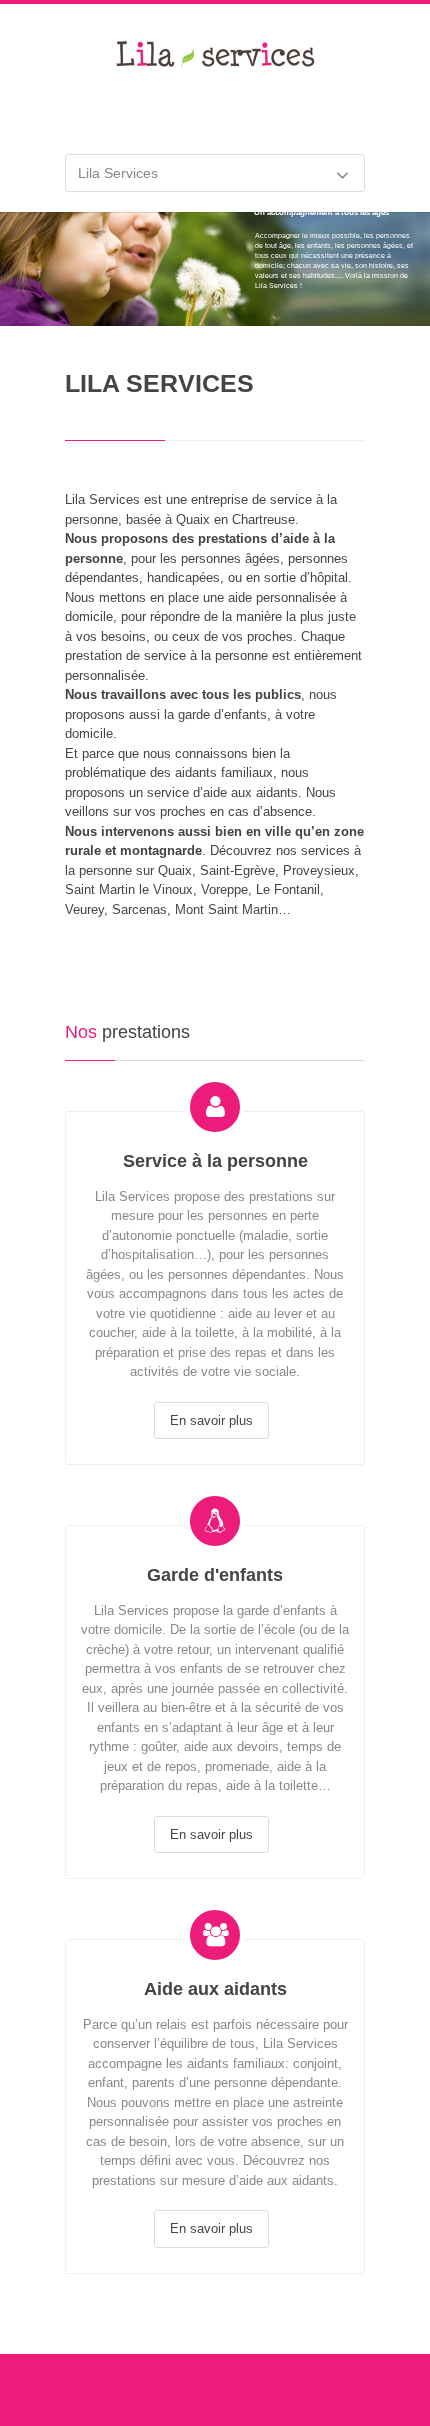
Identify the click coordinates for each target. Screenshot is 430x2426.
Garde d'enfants (215, 1575)
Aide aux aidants (215, 1989)
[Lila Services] (215, 68)
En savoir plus (211, 1420)
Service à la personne (215, 1161)
